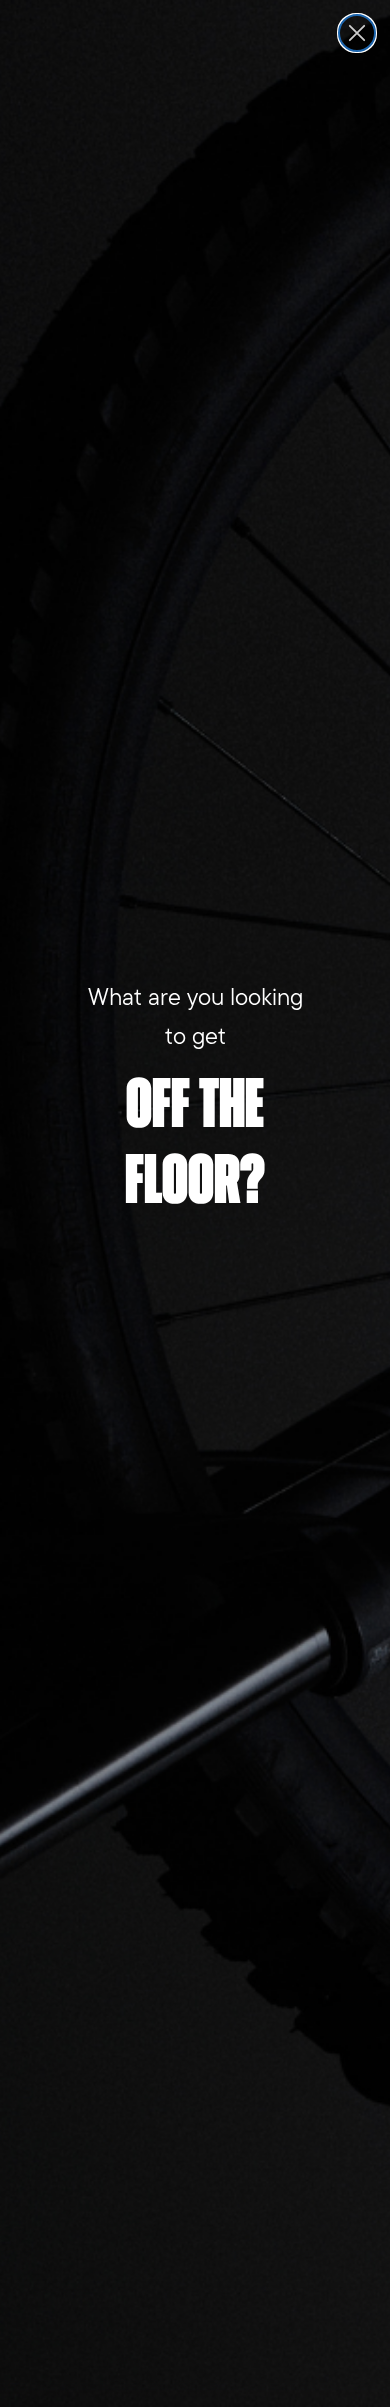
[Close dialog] (357, 33)
